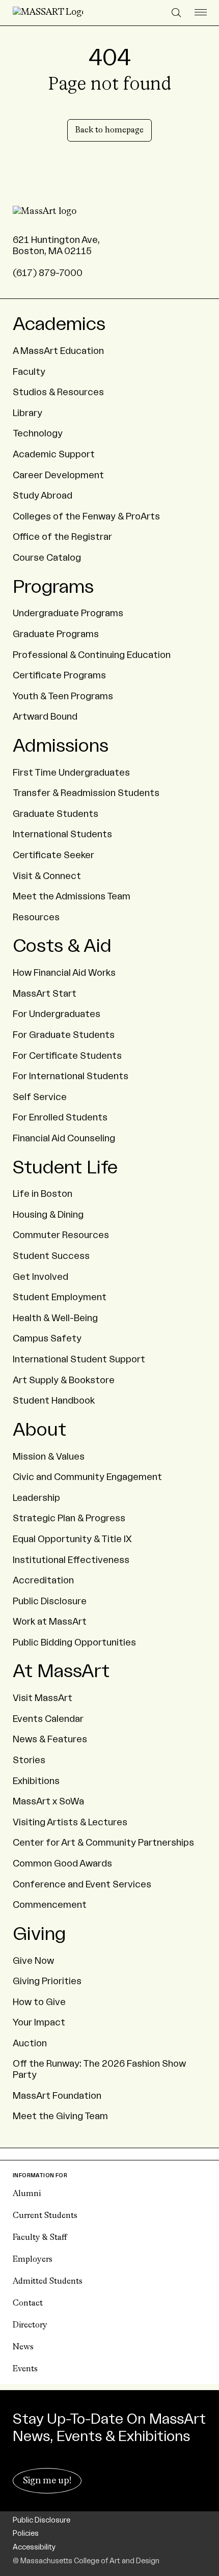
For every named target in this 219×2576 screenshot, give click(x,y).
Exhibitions (36, 1781)
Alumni (27, 2194)
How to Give (39, 2002)
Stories (29, 1760)
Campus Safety (47, 1338)
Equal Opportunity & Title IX (72, 1539)
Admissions (61, 746)
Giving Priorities (47, 1981)
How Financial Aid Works (64, 973)
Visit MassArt (43, 1698)
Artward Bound (45, 717)
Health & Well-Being (55, 1318)
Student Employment (60, 1297)
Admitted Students (48, 2282)
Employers (33, 2260)
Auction (30, 2043)
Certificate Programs (59, 675)
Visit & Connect (47, 876)
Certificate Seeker (53, 855)
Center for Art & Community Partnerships (103, 1843)
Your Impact (39, 2022)
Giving (39, 1934)
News (23, 2347)
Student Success (51, 1256)
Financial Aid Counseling (64, 1138)
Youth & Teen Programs (63, 696)
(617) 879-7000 (48, 273)
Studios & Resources (58, 392)
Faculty (29, 372)
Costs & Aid (62, 946)
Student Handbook (54, 1401)
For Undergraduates (57, 1014)
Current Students (45, 2216)
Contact (28, 2304)
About (39, 1430)
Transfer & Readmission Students (86, 793)
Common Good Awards (62, 1864)
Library (28, 413)
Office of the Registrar (62, 537)
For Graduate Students (64, 1035)
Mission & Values (49, 1457)
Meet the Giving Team (60, 2116)
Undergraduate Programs (68, 613)
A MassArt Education (58, 351)
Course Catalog (47, 558)
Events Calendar (48, 1719)
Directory (30, 2325)
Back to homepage (109, 130)
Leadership (36, 1498)
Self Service (40, 1097)
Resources (36, 917)
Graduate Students (56, 814)
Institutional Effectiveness (71, 1560)
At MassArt (61, 1671)
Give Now (33, 1961)
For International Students (71, 1076)
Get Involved (40, 1277)
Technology (38, 433)
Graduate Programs (56, 634)
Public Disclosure (50, 1601)
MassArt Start (45, 994)
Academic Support (54, 454)
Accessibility (34, 2547)
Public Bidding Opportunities (74, 1642)
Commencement (50, 1905)
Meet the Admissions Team (72, 896)
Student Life (65, 1168)
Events (25, 2369)
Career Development (58, 475)
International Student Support (79, 1359)
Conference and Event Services (82, 1884)
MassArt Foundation (57, 2096)
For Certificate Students (67, 1056)
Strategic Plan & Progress (69, 1518)
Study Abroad (43, 496)
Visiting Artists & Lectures (70, 1822)
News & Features (50, 1739)
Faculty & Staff (40, 2238)
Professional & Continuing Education (92, 655)
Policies (26, 2534)
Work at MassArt (50, 1622)
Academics (59, 324)
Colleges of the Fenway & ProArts (86, 516)
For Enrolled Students (60, 1117)
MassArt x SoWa (48, 1801)
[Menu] (201, 13)
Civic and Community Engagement (87, 1477)
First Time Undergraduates (71, 773)
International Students (62, 834)
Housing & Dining (48, 1215)
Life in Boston (43, 1194)
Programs (53, 587)
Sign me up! (47, 2481)
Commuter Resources (61, 1235)
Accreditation (43, 1580)
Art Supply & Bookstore (64, 1380)
